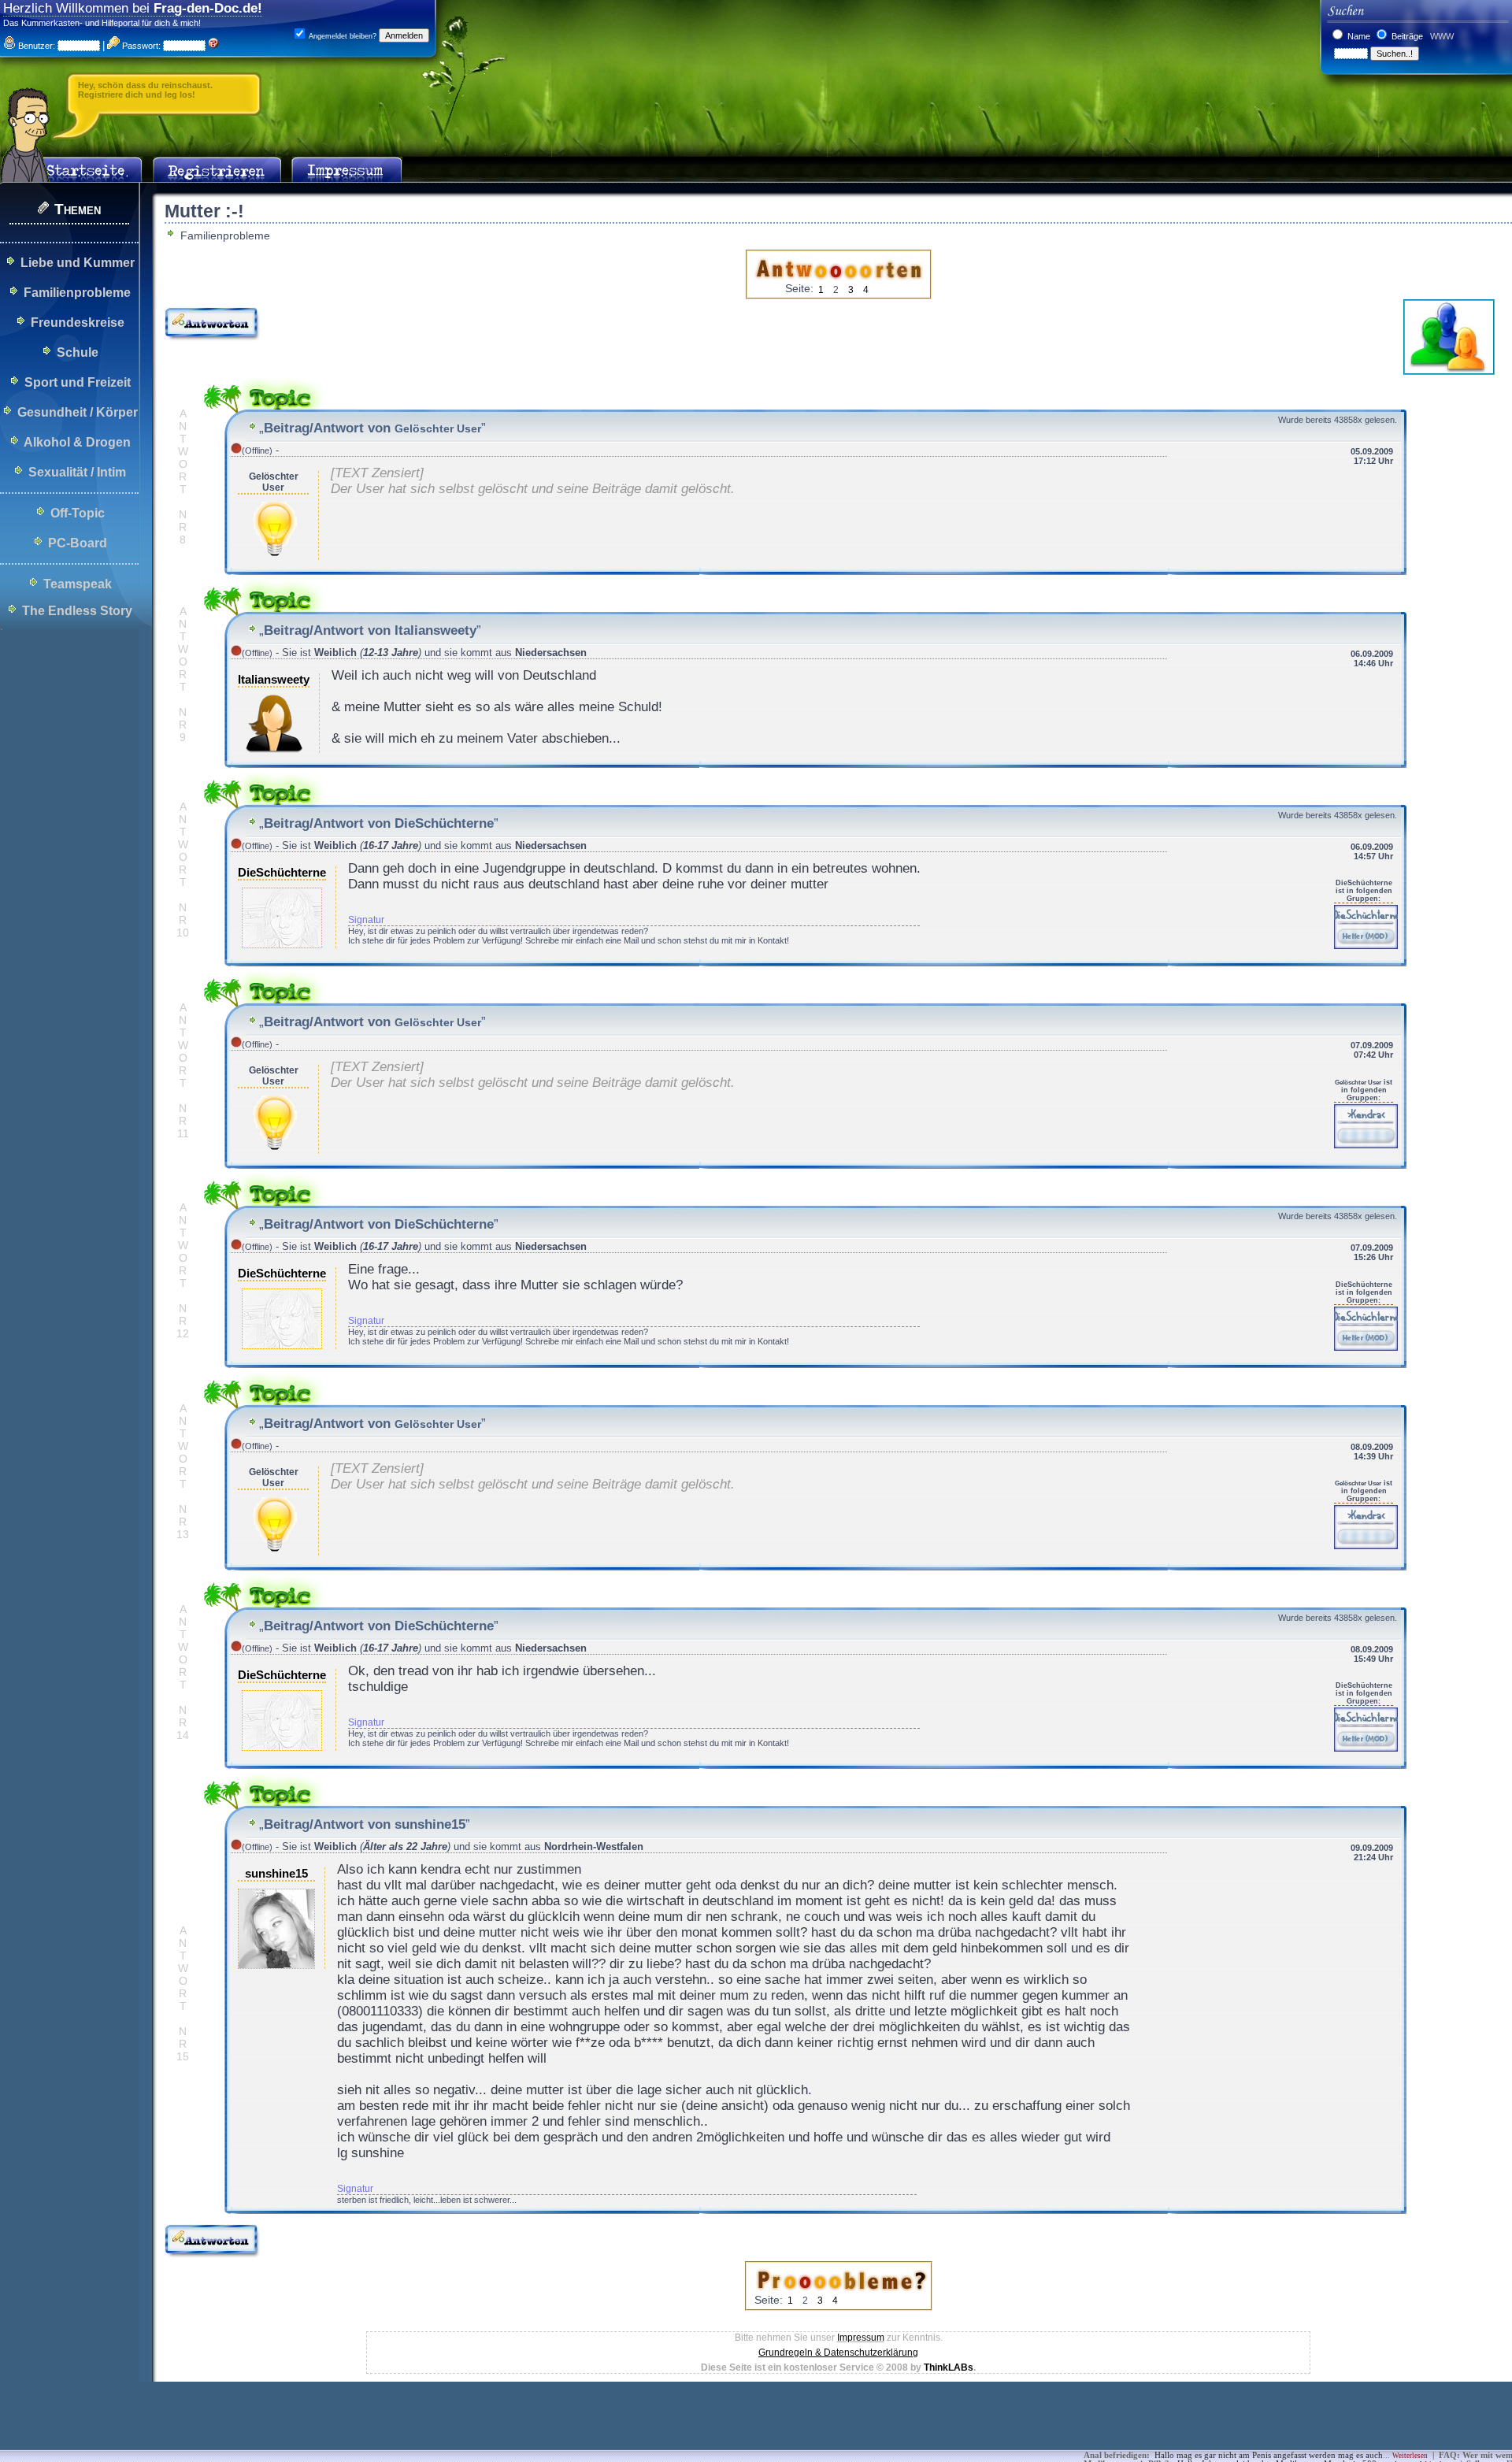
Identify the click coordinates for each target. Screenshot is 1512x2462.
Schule (78, 352)
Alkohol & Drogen (77, 442)
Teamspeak (78, 584)
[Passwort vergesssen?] (213, 46)
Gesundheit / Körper (78, 412)
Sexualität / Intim (77, 472)
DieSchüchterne (282, 873)
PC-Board (78, 543)
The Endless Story (77, 611)
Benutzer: (35, 46)
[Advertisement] (287, 2427)
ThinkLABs (949, 2367)
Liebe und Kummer (78, 263)
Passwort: (140, 46)
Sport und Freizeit (78, 382)
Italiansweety (274, 680)
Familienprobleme (77, 293)
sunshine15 (276, 1874)
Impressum (861, 2338)
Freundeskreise (78, 323)
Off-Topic (78, 513)
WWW (1441, 36)
